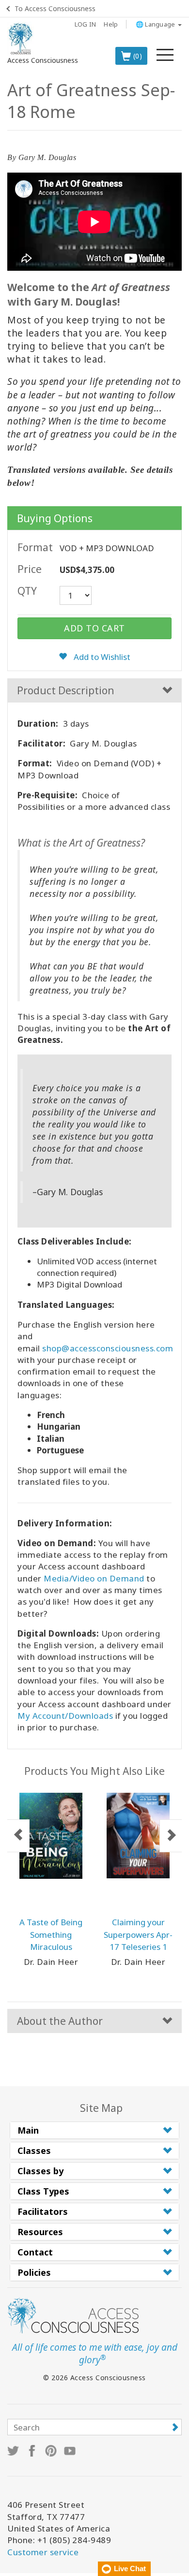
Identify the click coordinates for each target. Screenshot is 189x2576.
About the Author (60, 2021)
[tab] (94, 2130)
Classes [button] (34, 2151)
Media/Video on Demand (94, 1578)
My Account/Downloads (65, 1716)
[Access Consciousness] (21, 39)
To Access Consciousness (55, 8)
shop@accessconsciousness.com (108, 1348)
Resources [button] (40, 2232)
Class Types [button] (43, 2191)
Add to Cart (94, 628)
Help (111, 24)
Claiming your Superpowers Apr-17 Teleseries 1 (138, 1934)
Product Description (66, 690)
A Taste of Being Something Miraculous (51, 1934)
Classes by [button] (40, 2171)
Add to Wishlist (101, 657)
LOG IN (86, 24)
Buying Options (55, 518)
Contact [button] (35, 2252)
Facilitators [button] (43, 2211)
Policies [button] (34, 2272)
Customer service (43, 2552)
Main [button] (28, 2130)
